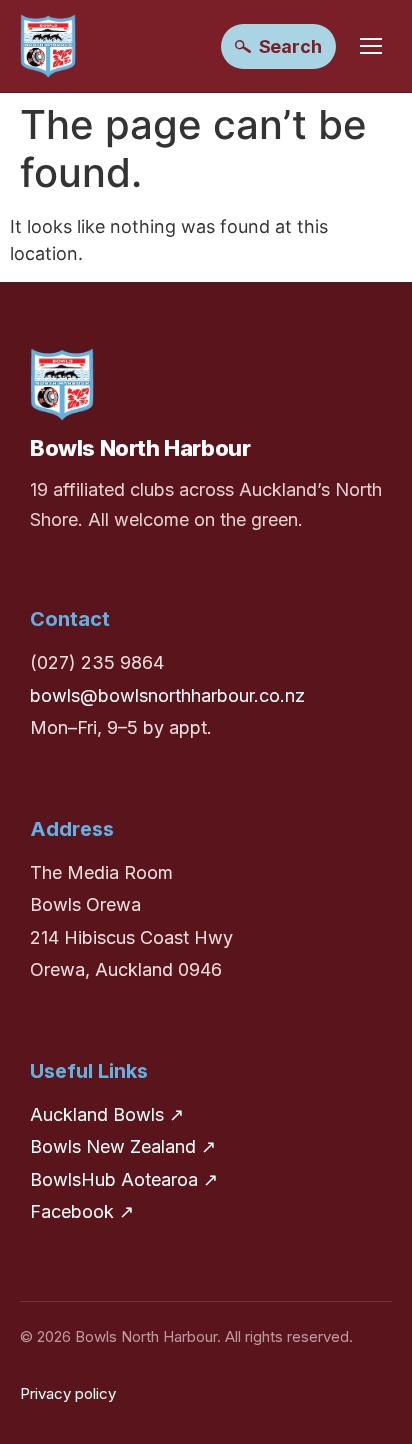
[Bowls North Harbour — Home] (48, 46)
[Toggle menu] (371, 46)
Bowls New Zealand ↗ (123, 1146)
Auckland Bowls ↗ (107, 1114)
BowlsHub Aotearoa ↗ (124, 1179)
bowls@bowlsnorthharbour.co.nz (167, 695)
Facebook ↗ (82, 1211)
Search (290, 46)
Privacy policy (68, 1393)
